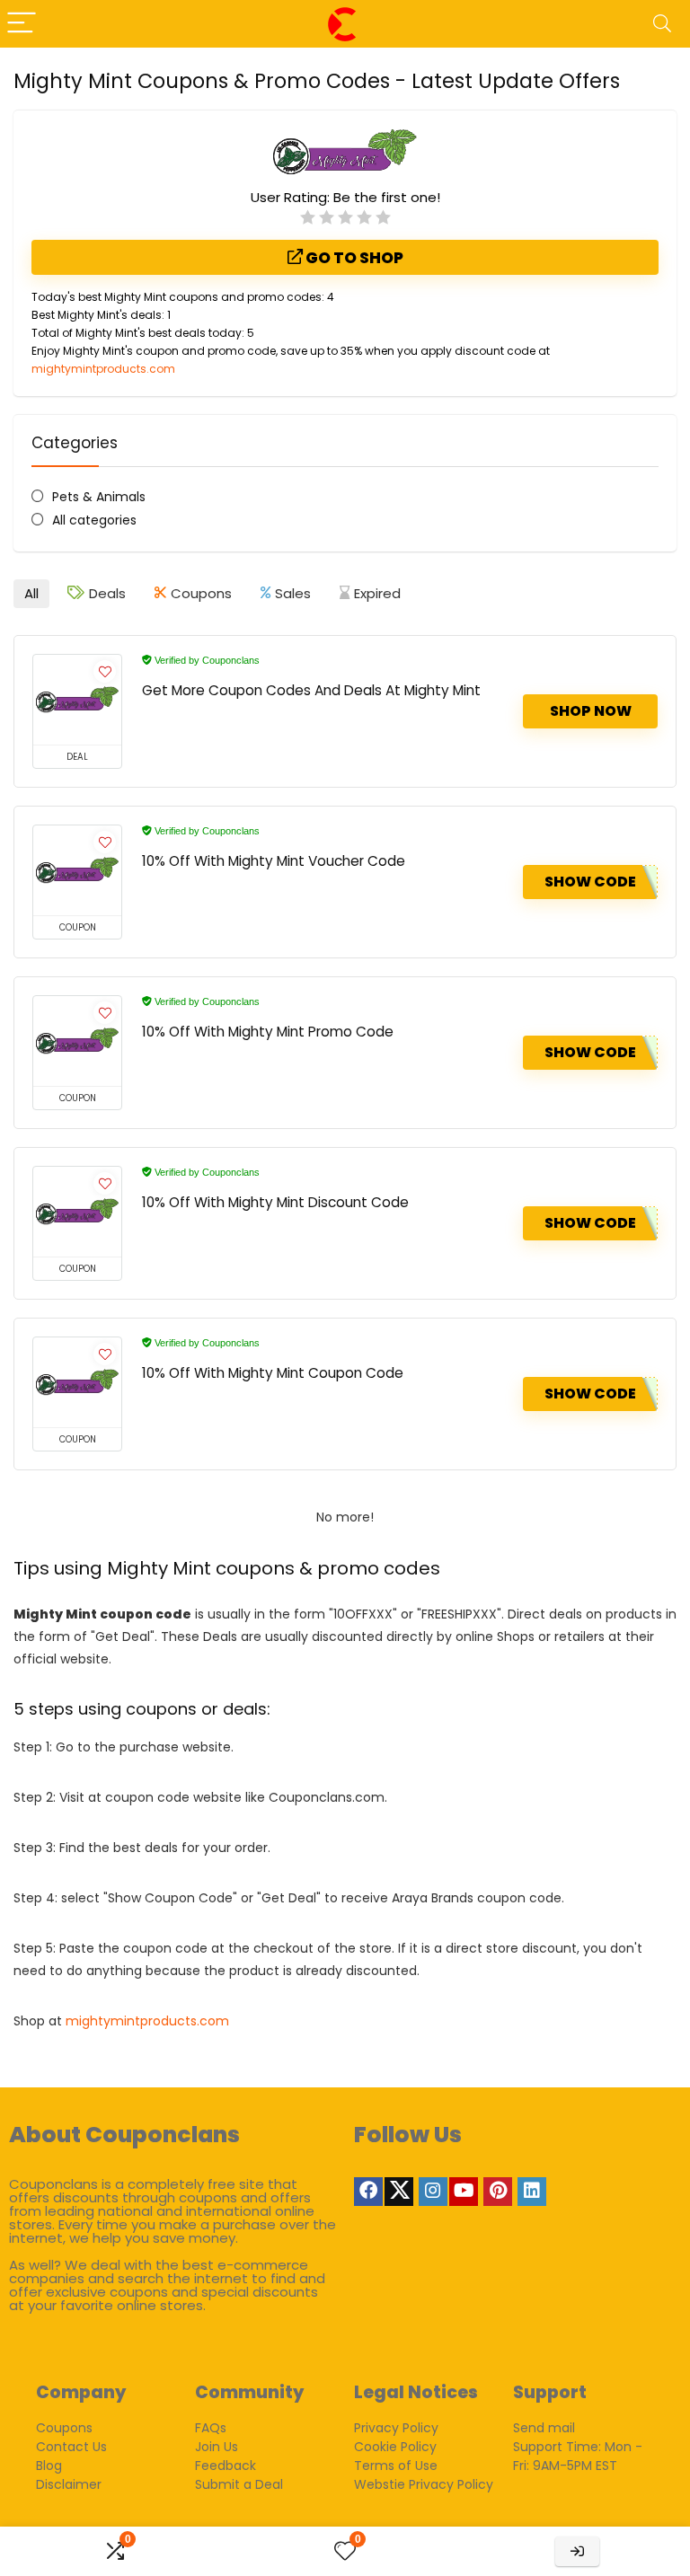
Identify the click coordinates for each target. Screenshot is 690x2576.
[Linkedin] (532, 2192)
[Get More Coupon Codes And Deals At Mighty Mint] (77, 700)
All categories (94, 520)
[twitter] (399, 2192)
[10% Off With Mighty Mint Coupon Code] (77, 1382)
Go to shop (353, 258)
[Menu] (22, 24)
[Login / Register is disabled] (577, 2551)
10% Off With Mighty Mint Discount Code (275, 1202)
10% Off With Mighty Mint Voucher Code (274, 861)
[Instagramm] (433, 2192)
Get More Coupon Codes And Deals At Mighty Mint (311, 690)
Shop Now (591, 711)
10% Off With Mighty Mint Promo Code (268, 1032)
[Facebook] (368, 2192)
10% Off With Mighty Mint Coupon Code (273, 1373)
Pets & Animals (99, 497)
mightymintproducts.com (103, 369)
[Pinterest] (498, 2192)
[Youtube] (464, 2192)
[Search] (662, 24)
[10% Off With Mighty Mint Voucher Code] (77, 870)
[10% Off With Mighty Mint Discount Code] (77, 1212)
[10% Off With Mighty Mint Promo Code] (77, 1041)
